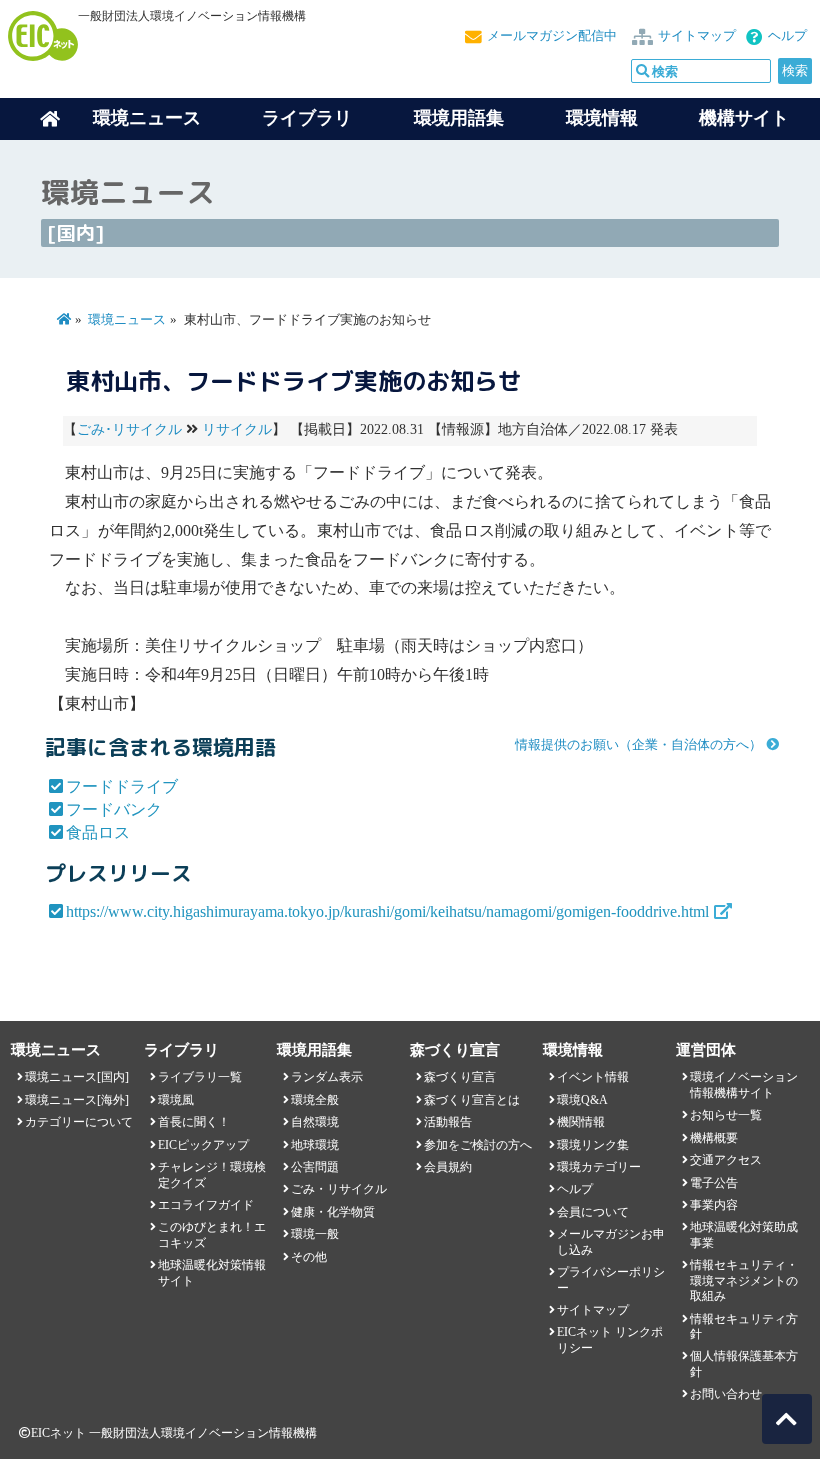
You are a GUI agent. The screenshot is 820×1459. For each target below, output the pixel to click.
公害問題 (315, 1167)
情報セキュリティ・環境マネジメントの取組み (744, 1280)
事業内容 (714, 1205)
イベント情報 (593, 1077)
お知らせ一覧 (726, 1115)
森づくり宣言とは (472, 1100)
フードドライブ (122, 786)
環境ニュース (127, 320)
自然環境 (315, 1122)
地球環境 (315, 1145)
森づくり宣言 (460, 1077)
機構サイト (744, 118)
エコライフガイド (206, 1205)
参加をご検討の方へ (478, 1145)
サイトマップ (697, 36)
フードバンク (114, 809)
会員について (593, 1212)
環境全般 (315, 1100)
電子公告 (714, 1183)
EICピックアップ (203, 1145)
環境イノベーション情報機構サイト (744, 1084)
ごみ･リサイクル (129, 429)
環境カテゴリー (599, 1167)
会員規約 (448, 1167)
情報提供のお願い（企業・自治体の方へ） (638, 745)
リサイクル (237, 429)
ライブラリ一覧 (200, 1077)
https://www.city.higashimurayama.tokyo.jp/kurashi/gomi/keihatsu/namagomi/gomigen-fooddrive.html (387, 911)
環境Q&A (582, 1100)
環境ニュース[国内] (77, 1077)
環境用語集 (459, 118)
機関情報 (581, 1122)
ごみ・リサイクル (339, 1189)
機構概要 (714, 1138)
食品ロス (98, 832)
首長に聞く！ (194, 1122)
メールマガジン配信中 (552, 36)
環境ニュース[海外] (77, 1100)
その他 (309, 1257)
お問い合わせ (726, 1394)
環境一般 (315, 1234)
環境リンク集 (593, 1145)
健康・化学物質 (333, 1212)
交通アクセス (726, 1160)
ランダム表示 (327, 1077)
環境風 (176, 1100)
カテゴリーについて (79, 1122)
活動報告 (448, 1122)
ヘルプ (787, 36)
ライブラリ (307, 118)
